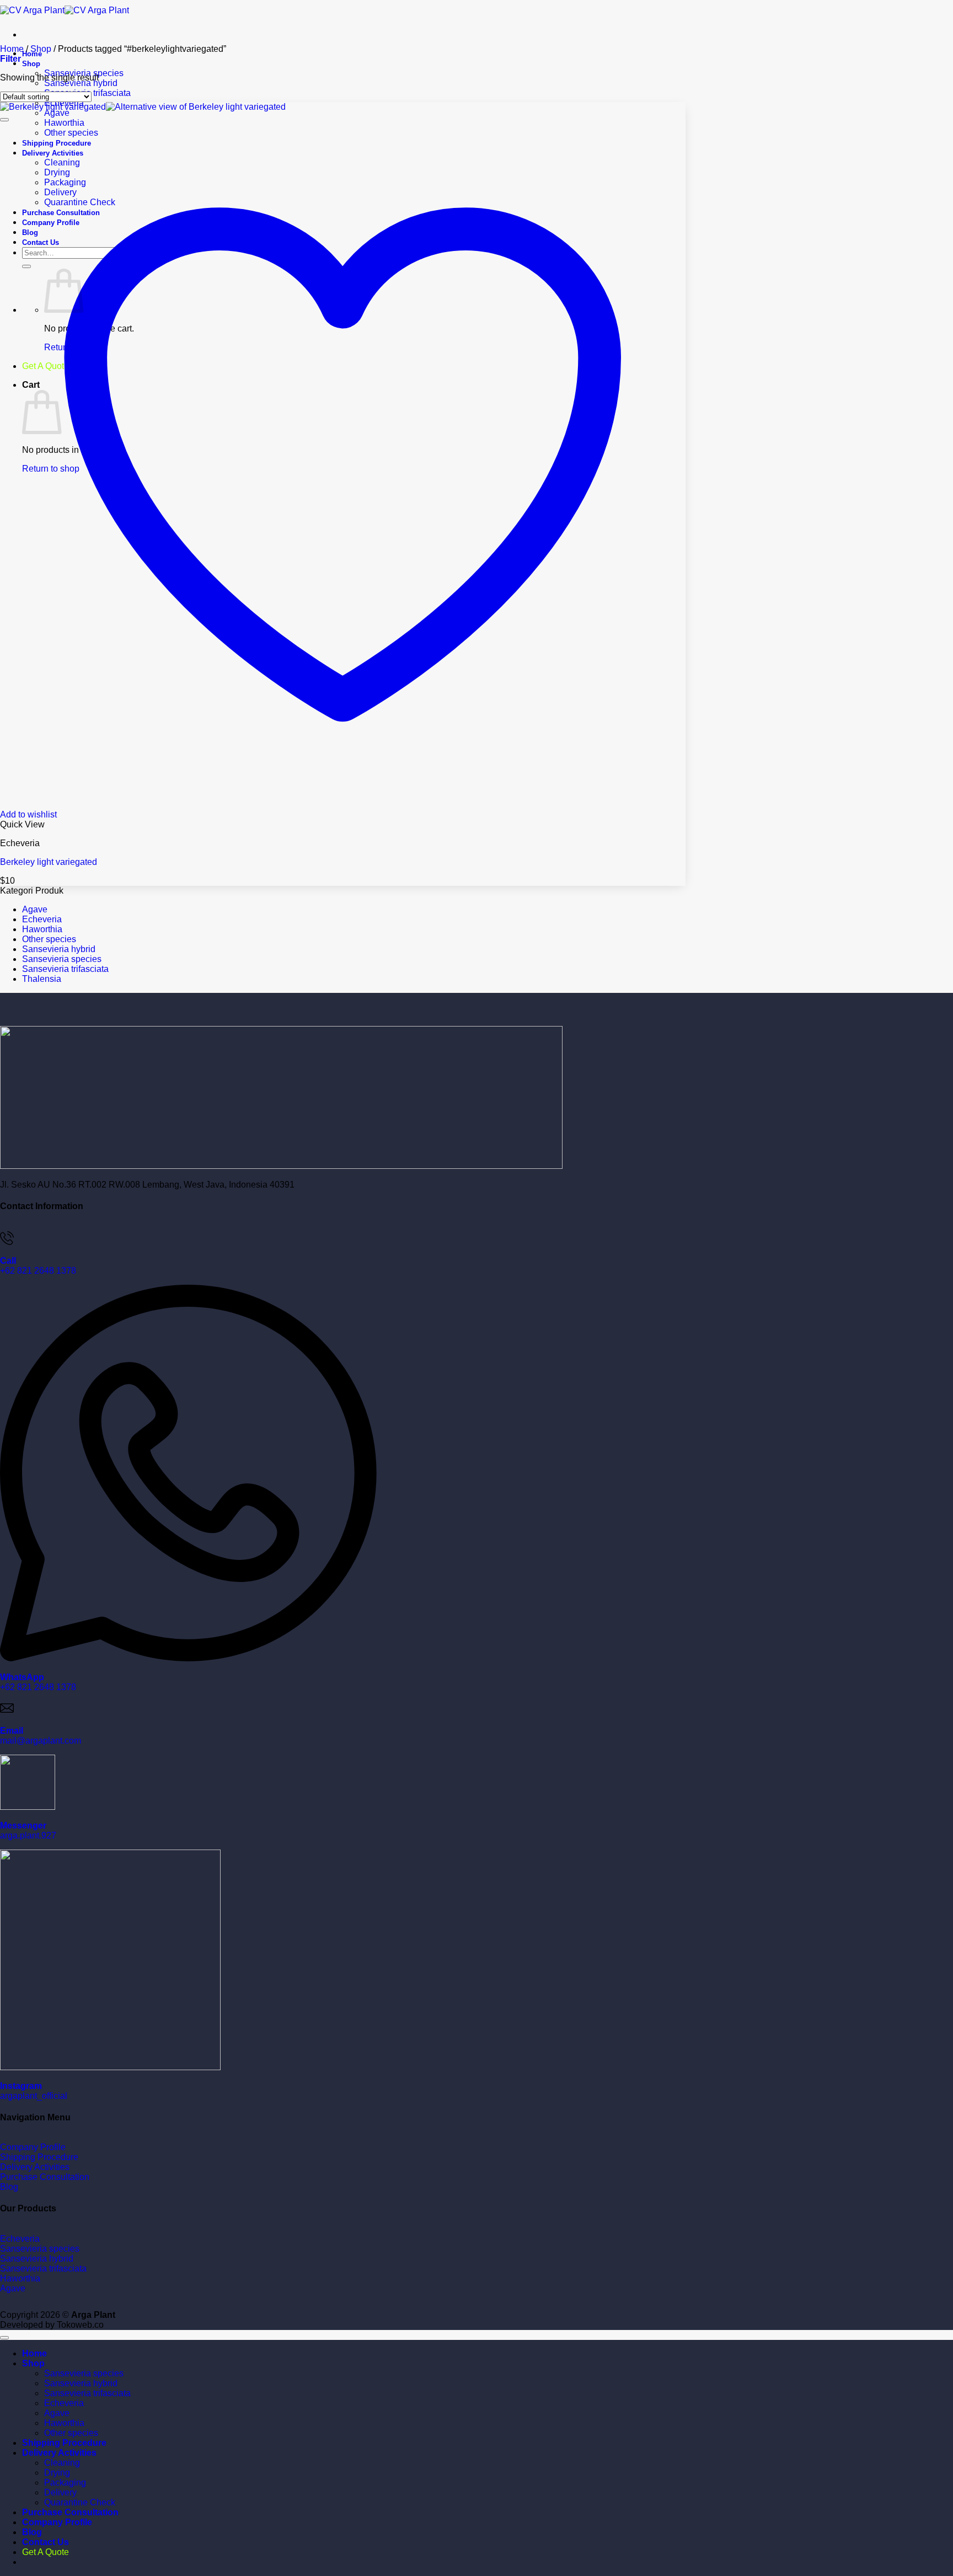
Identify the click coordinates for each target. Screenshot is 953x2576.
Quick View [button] (22, 824)
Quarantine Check (80, 2502)
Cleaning (62, 2463)
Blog (32, 2532)
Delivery (60, 2492)
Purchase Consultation (70, 2512)
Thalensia (42, 979)
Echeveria (42, 919)
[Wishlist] (4, 120)
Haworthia (42, 929)
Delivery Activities (59, 2453)
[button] (10, 59)
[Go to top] (4, 2338)
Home (12, 49)
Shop (31, 64)
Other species (49, 939)
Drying (57, 2473)
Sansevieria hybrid (81, 83)
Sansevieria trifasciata (65, 969)
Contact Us (45, 2542)
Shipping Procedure (64, 2443)
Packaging (65, 2483)
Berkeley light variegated (49, 862)
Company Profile (57, 2522)
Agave (57, 113)
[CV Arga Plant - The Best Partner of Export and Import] (65, 10)
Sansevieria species (62, 959)
